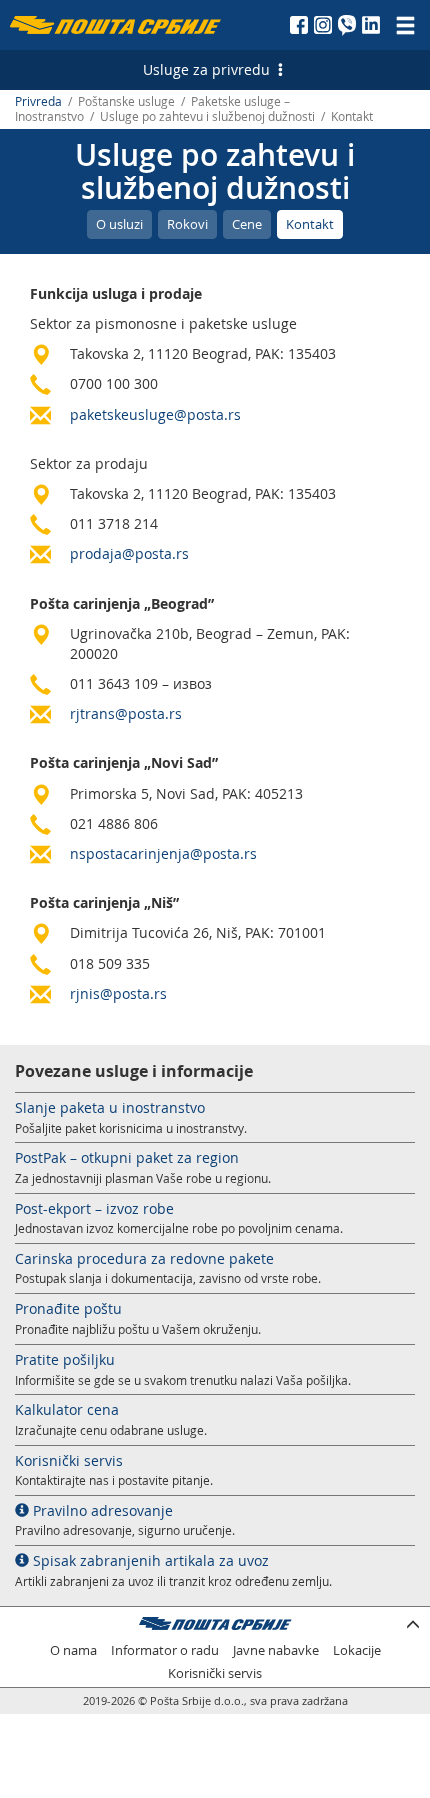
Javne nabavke (276, 1650)
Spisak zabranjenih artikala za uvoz (149, 1560)
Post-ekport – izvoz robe (94, 1208)
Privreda (38, 101)
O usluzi (119, 224)
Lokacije (357, 1650)
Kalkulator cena (67, 1409)
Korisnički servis (69, 1460)
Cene (247, 224)
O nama (73, 1650)
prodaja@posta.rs (129, 553)
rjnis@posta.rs (118, 993)
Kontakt (310, 224)
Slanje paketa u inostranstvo (110, 1107)
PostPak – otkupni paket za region (127, 1157)
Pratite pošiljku (65, 1359)
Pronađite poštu (68, 1308)
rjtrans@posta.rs (126, 713)
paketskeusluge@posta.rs (155, 414)
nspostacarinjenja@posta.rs (163, 853)
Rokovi (187, 224)
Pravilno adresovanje (101, 1510)
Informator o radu (165, 1650)
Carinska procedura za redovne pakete (144, 1258)
